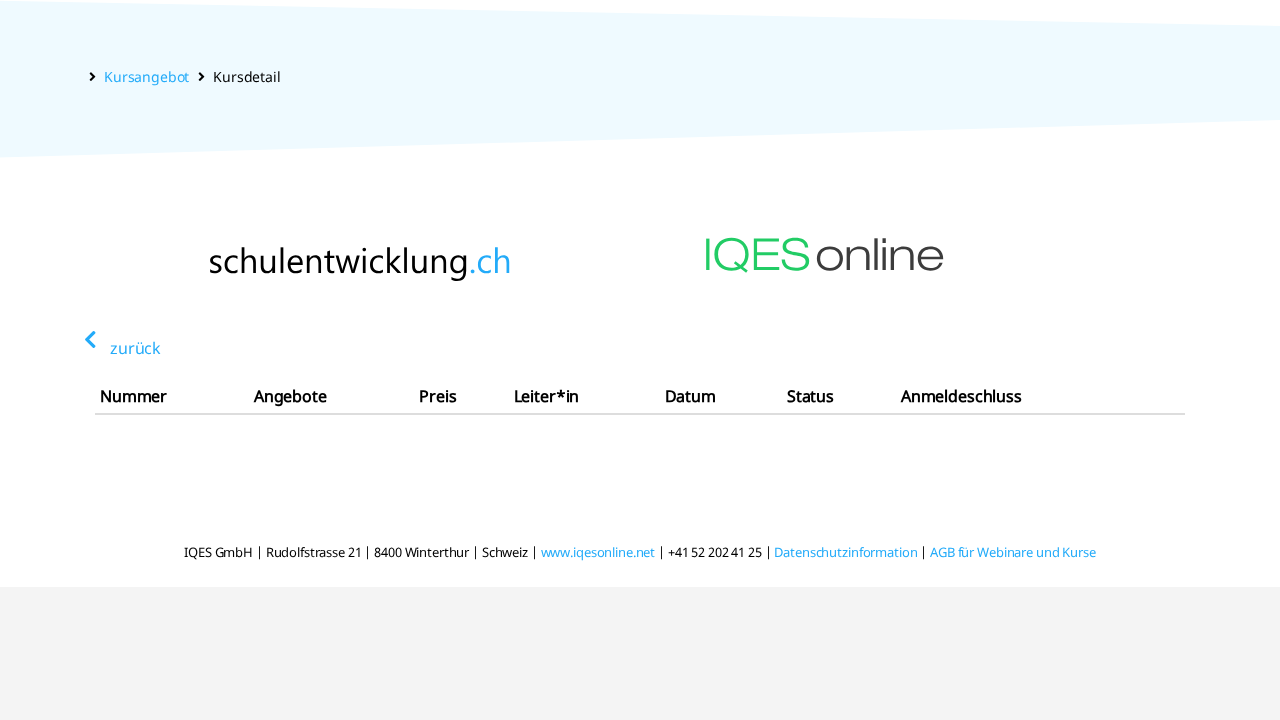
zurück (135, 348)
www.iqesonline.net (598, 552)
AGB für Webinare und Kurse (1013, 552)
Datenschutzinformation (845, 552)
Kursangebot (146, 76)
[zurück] (90, 340)
